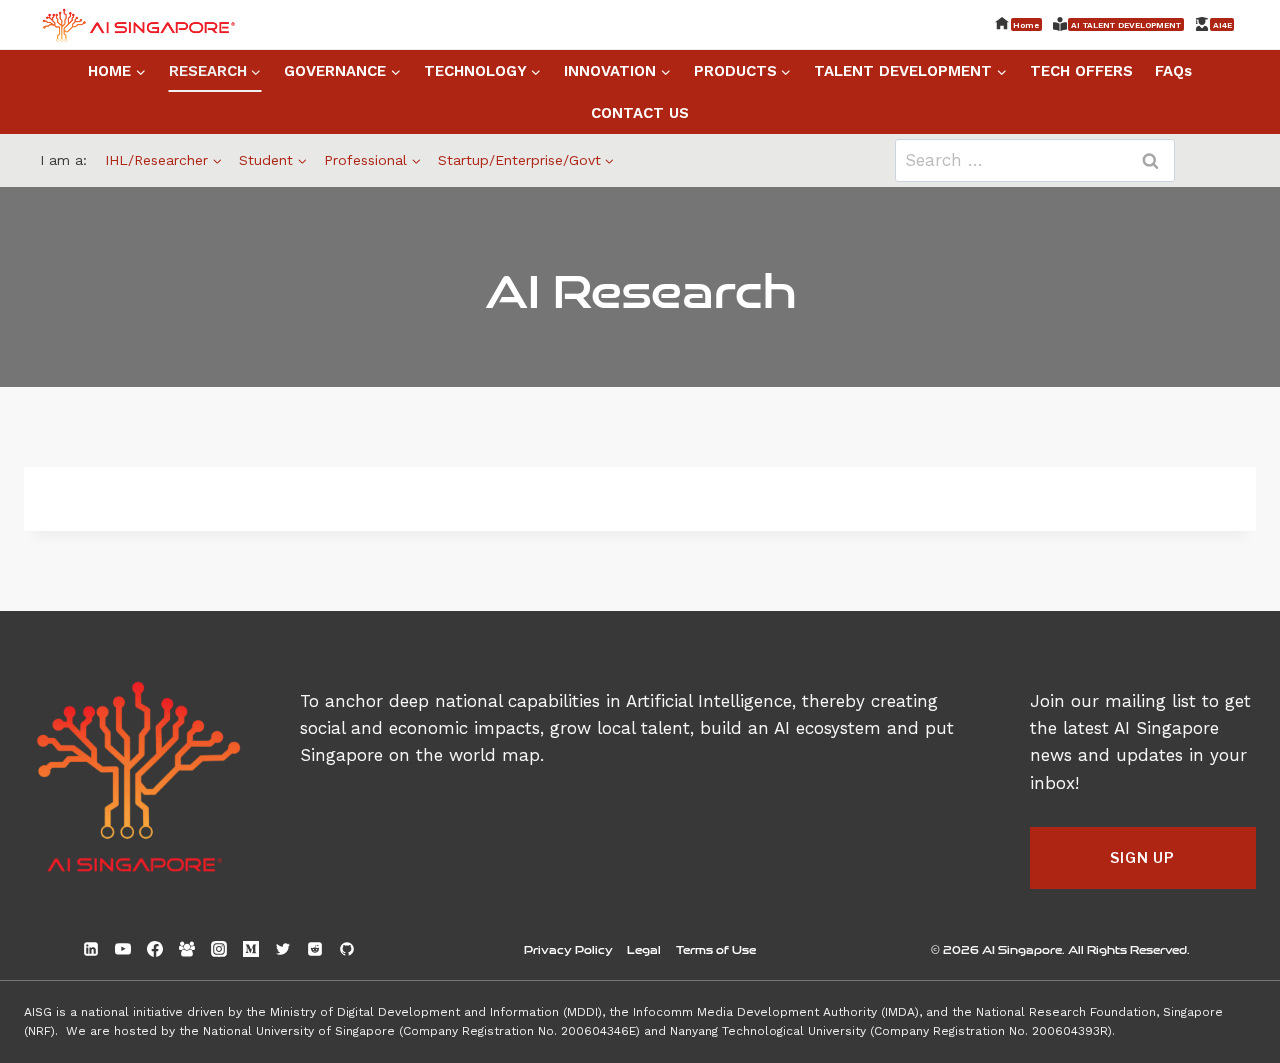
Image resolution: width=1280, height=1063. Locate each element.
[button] (1143, 858)
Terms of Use (716, 949)
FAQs (1173, 71)
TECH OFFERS (1081, 71)
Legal (644, 949)
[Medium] (251, 949)
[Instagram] (219, 949)
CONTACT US (640, 113)
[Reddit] (315, 949)
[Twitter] (283, 949)
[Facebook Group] (187, 949)
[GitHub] (347, 949)
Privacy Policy (568, 949)
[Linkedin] (91, 949)
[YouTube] (123, 949)
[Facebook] (155, 949)
